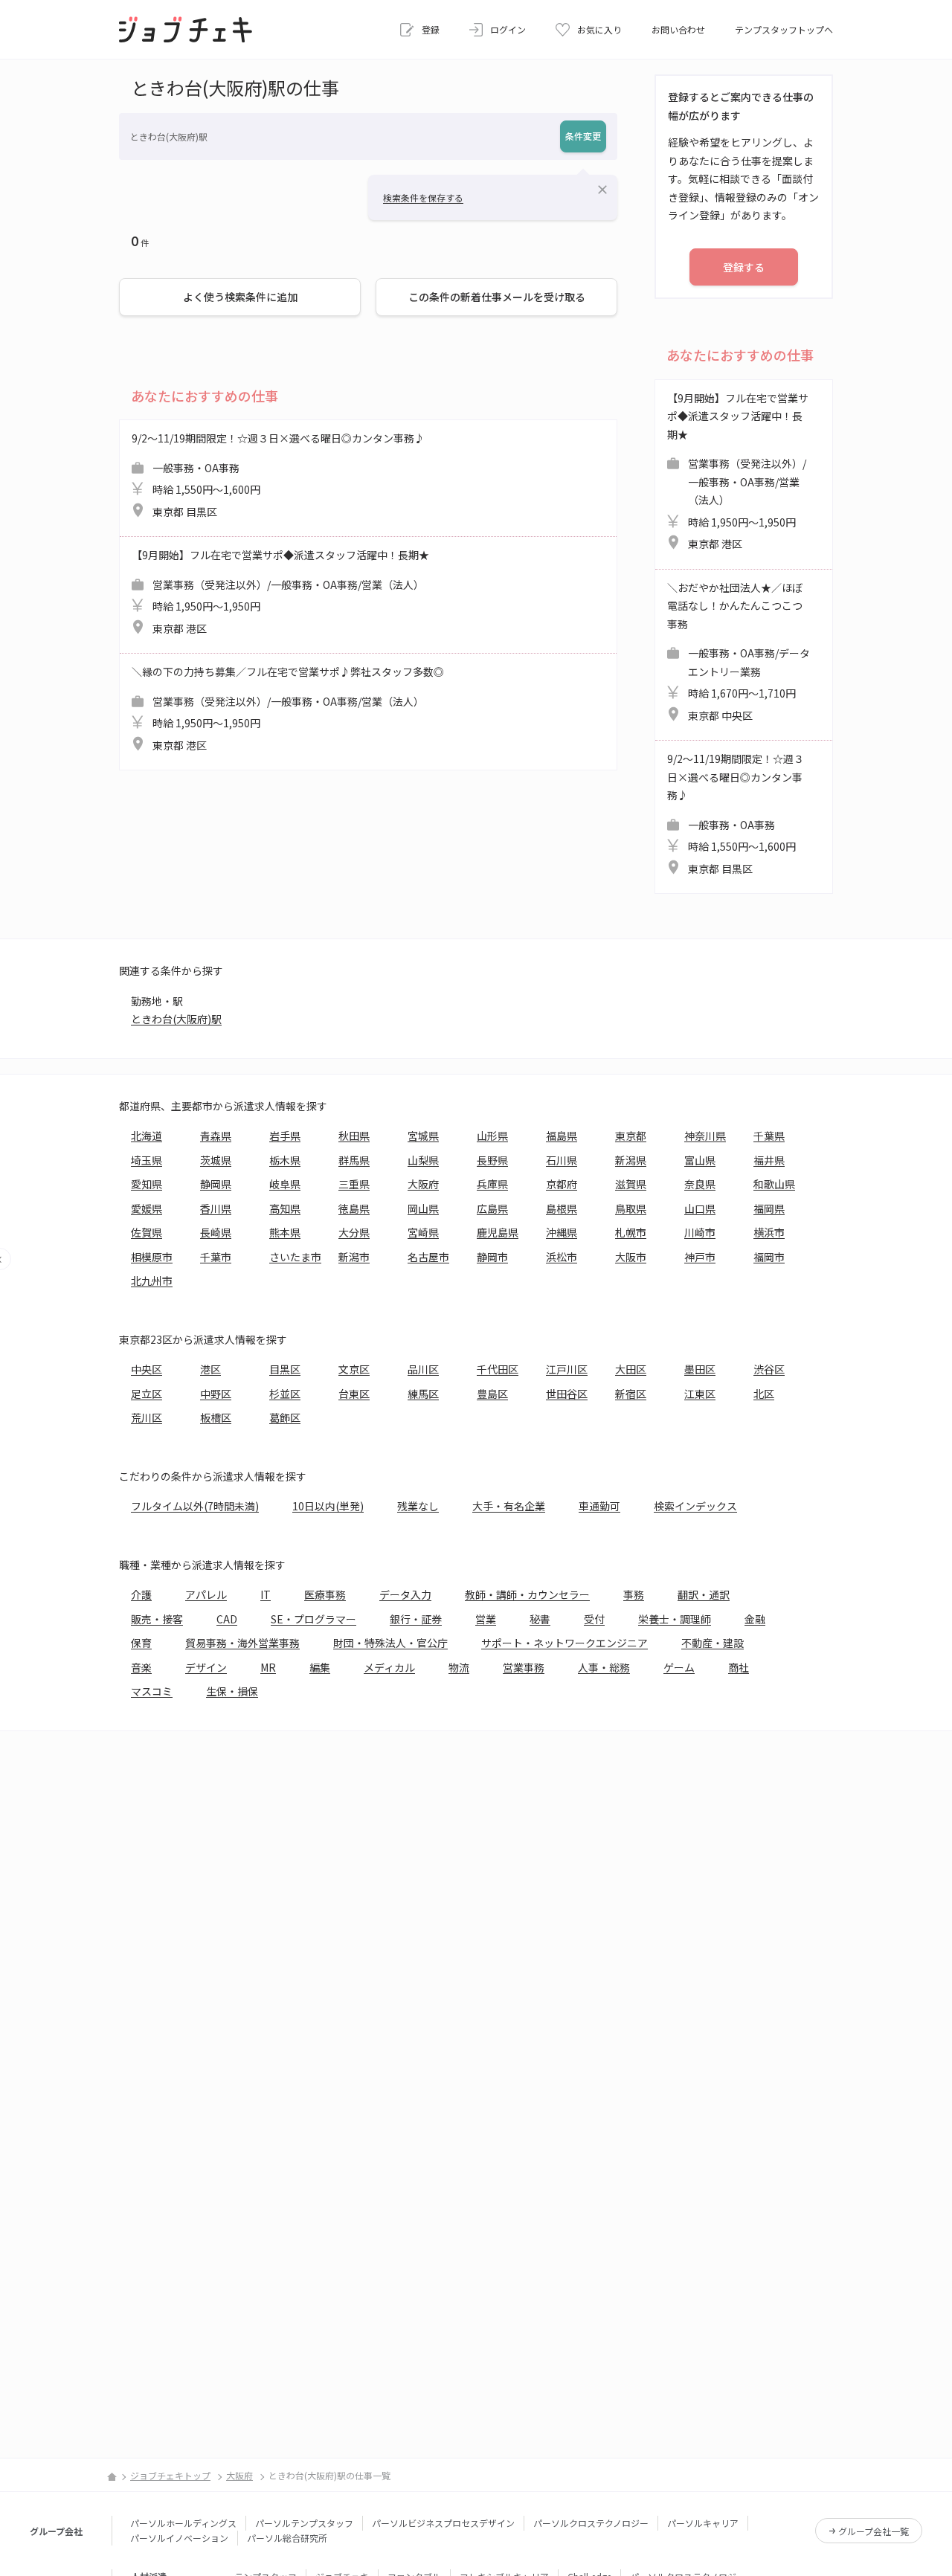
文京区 (354, 1369)
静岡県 (216, 1184)
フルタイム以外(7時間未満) (195, 1506)
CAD (227, 1619)
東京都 (631, 1136)
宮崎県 (423, 1232)
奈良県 (700, 1184)
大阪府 (423, 1184)
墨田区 (700, 1369)
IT (266, 1594)
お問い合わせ (678, 29)
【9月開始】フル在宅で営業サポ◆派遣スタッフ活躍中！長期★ (280, 592)
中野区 (216, 1394)
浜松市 (562, 1257)
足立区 (147, 1394)
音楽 (141, 1667)
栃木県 (285, 1160)
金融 (755, 1619)
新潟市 (354, 1257)
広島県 (492, 1208)
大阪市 (631, 1257)
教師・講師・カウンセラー (527, 1594)
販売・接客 (157, 1619)
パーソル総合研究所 (287, 2538)
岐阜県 (285, 1184)
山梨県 (423, 1160)
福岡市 (769, 1257)
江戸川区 (567, 1369)
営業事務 (524, 1667)
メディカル (389, 1667)
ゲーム (679, 1667)
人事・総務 (604, 1667)
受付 (594, 1619)
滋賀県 (631, 1184)
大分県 (354, 1232)
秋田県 (354, 1136)
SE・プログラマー (313, 1619)
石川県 (562, 1160)
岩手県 (285, 1136)
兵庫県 (492, 1184)
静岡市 (492, 1257)
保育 (141, 1643)
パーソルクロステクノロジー (591, 2523)
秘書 (540, 1619)
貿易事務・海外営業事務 (242, 1643)
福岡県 (769, 1208)
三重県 (354, 1184)
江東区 (700, 1394)
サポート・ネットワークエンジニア (565, 1643)
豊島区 (492, 1394)
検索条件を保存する (423, 197)
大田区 (631, 1369)
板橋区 (216, 1417)
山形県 (492, 1136)
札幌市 (631, 1232)
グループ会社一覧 (874, 2531)
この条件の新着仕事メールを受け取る (497, 297)
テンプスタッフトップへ (784, 29)
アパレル (206, 1594)
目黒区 (285, 1369)
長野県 (492, 1160)
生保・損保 (232, 1691)
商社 (739, 1667)
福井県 (769, 1160)
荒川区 (147, 1417)
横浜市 (769, 1232)
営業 (486, 1619)
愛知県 (147, 1184)
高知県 (285, 1208)
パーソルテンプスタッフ (304, 2523)
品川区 (423, 1369)
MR (268, 1667)
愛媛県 (147, 1208)
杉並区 (285, 1394)
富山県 (700, 1160)
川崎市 (700, 1232)
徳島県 (354, 1208)
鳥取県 (631, 1208)
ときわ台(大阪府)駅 (176, 1019)
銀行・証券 (416, 1619)
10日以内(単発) (328, 1506)
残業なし (418, 1506)
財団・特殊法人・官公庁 (390, 1643)
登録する (744, 267)
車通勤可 (599, 1506)
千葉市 (216, 1257)
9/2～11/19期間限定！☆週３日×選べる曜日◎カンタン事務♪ (278, 475)
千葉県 (769, 1136)
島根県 (562, 1208)
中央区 (147, 1369)
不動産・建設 (713, 1643)
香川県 (216, 1208)
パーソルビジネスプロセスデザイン (443, 2523)
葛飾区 (285, 1417)
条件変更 (583, 136)
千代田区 (498, 1369)
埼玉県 (147, 1160)
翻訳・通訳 (704, 1594)
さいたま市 (295, 1257)
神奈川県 (705, 1136)
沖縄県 (562, 1232)
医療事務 (325, 1594)
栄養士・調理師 (675, 1619)
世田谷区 (567, 1394)
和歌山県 (774, 1184)
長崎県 (216, 1232)
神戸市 (700, 1257)
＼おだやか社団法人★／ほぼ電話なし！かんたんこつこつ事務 (739, 651)
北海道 (147, 1136)
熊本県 (285, 1232)
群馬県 (354, 1160)
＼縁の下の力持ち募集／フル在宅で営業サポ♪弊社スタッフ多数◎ (288, 708)
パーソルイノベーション (179, 2538)
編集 (320, 1667)
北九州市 (152, 1281)
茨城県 (216, 1160)
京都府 (562, 1184)
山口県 (700, 1208)
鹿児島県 (498, 1232)
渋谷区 (769, 1369)
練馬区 (423, 1394)
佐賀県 (147, 1232)
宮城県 (423, 1136)
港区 (210, 1369)
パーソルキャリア (703, 2523)
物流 (459, 1667)
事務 (634, 1594)
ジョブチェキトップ (170, 2475)
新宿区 (631, 1394)
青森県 (216, 1136)
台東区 (354, 1394)
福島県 (562, 1136)
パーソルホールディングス (183, 2523)
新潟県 (631, 1160)
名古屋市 (428, 1257)
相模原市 (152, 1257)
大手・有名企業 (509, 1506)
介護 (141, 1594)
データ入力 (405, 1594)
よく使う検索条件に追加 (240, 297)
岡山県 (423, 1208)
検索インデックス (695, 1506)
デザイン (206, 1667)
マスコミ (152, 1691)
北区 (764, 1394)
